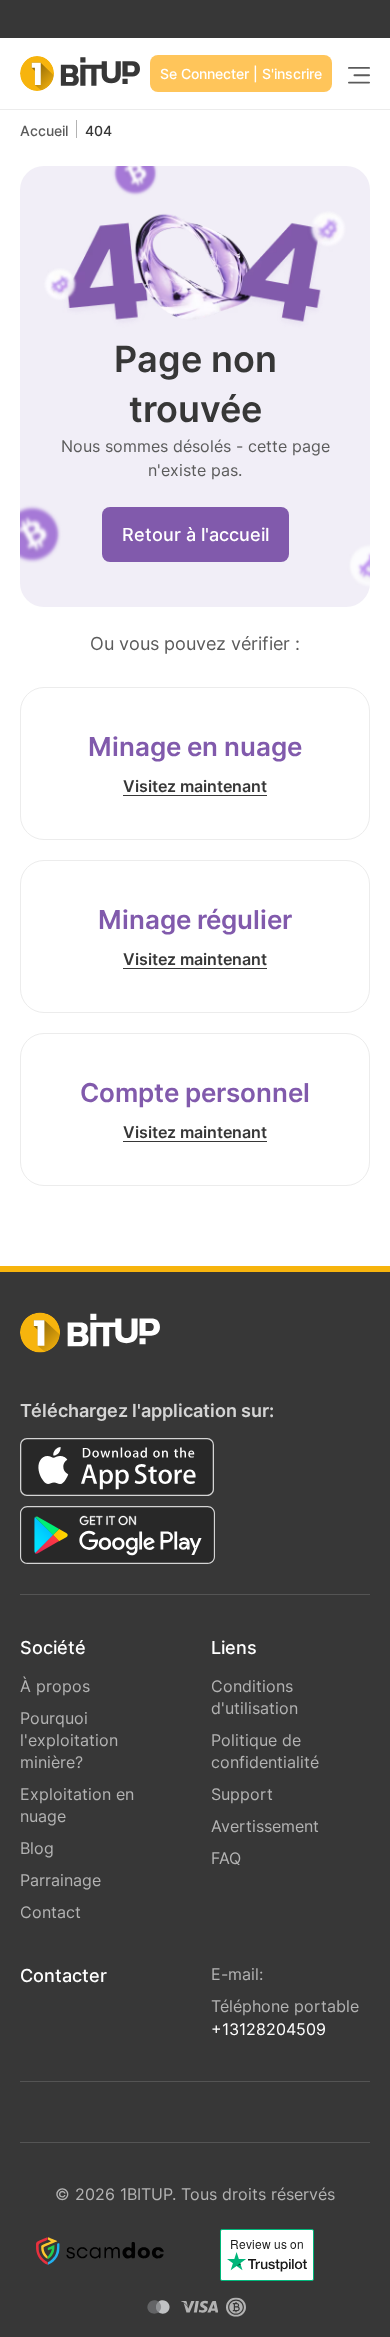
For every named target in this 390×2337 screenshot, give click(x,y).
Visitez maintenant (195, 786)
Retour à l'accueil (195, 534)
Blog (37, 1848)
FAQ (226, 1858)
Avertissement (265, 1826)
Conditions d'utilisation (254, 1697)
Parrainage (60, 1880)
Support (242, 1794)
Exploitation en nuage (77, 1805)
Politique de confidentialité (265, 1751)
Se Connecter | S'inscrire (241, 73)
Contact (50, 1912)
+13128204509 (268, 2029)
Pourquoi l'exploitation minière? (69, 1740)
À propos (55, 1686)
